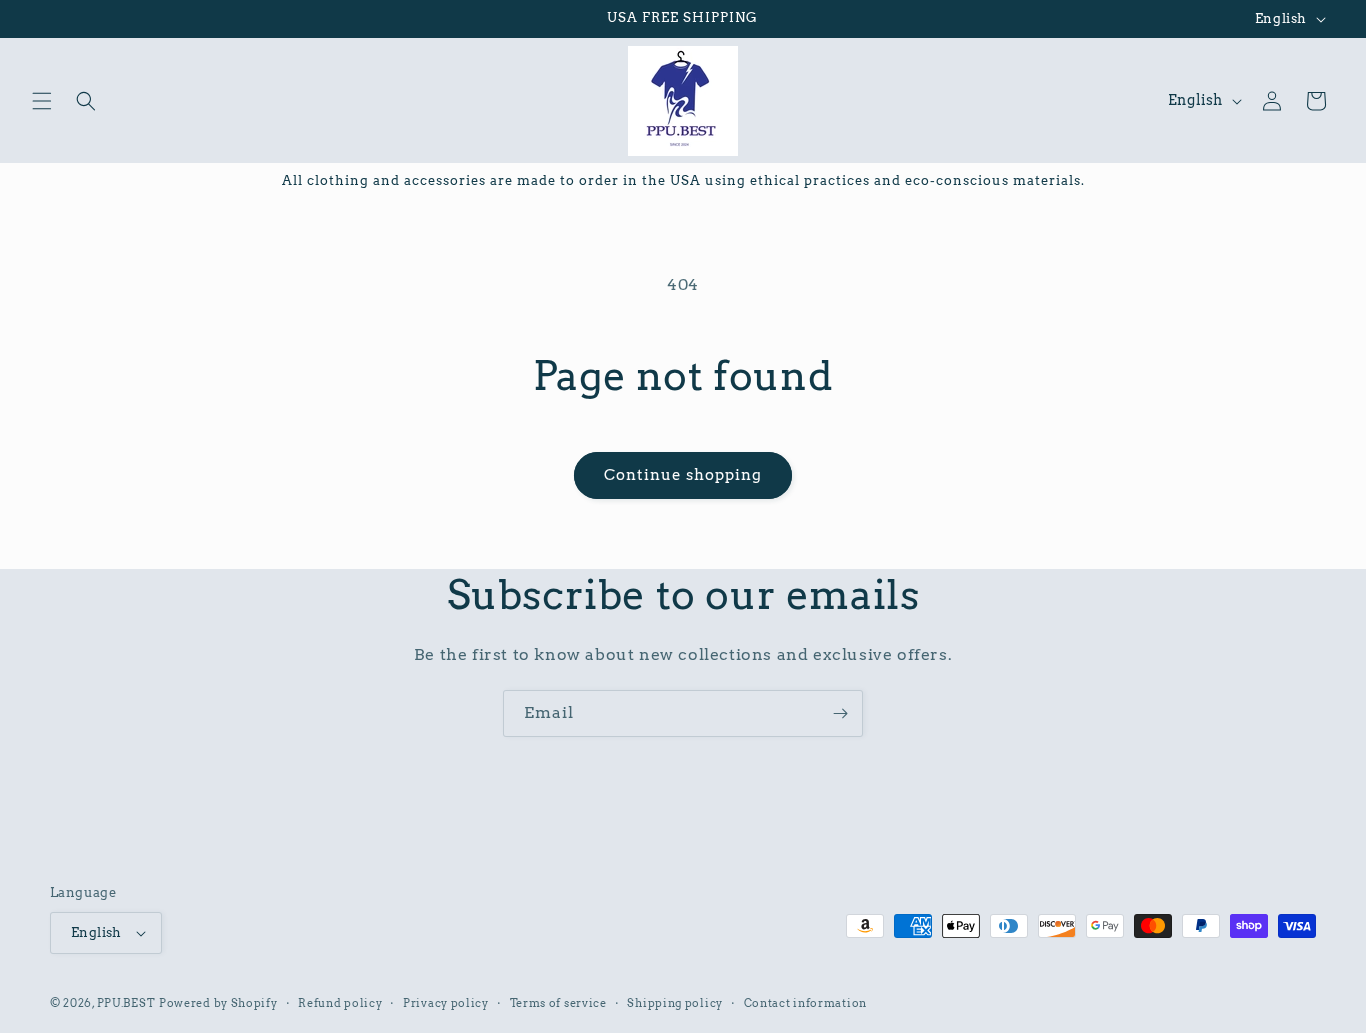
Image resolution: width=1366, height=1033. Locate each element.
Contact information (805, 1003)
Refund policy (340, 1003)
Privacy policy (446, 1003)
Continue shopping (683, 475)
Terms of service (558, 1003)
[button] (42, 101)
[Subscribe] (840, 713)
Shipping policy (675, 1003)
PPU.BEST (126, 1003)
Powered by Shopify (218, 1003)
